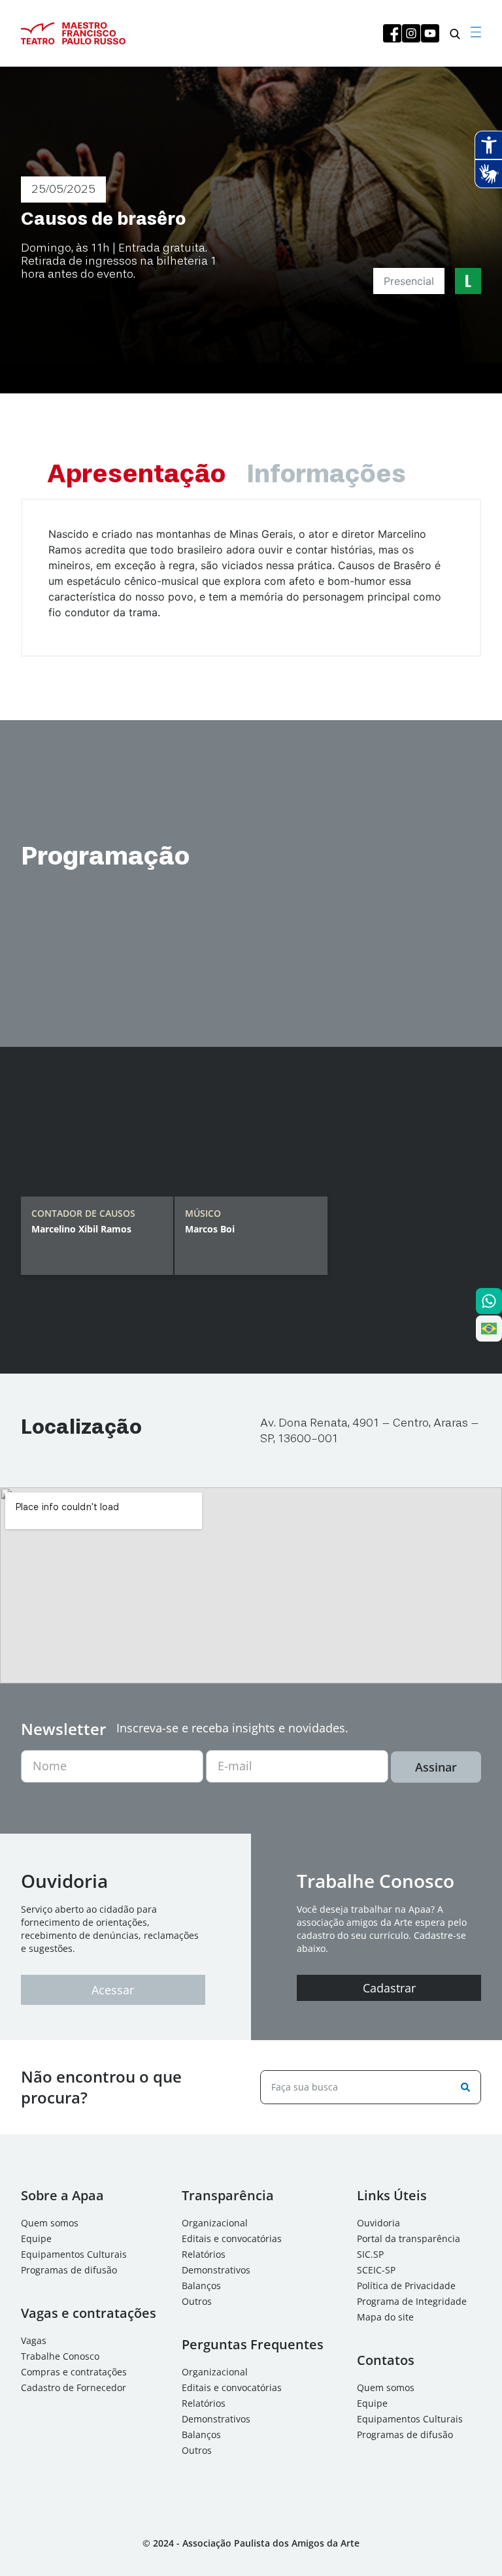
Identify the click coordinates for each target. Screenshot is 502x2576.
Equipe (36, 2238)
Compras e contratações (74, 2372)
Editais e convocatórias (232, 2238)
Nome (50, 1766)
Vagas (34, 2340)
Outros (197, 2301)
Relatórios (204, 2254)
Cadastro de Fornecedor (74, 2387)
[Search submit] (463, 2087)
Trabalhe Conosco (60, 2356)
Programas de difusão (69, 2270)
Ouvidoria (378, 2223)
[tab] (136, 475)
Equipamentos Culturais (74, 2254)
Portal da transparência (409, 2238)
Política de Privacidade (406, 2286)
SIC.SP (370, 2254)
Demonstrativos (216, 2270)
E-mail (235, 1766)
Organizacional (215, 2223)
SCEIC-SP (376, 2270)
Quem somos (50, 2223)
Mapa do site (385, 2317)
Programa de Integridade (412, 2301)
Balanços (201, 2286)
